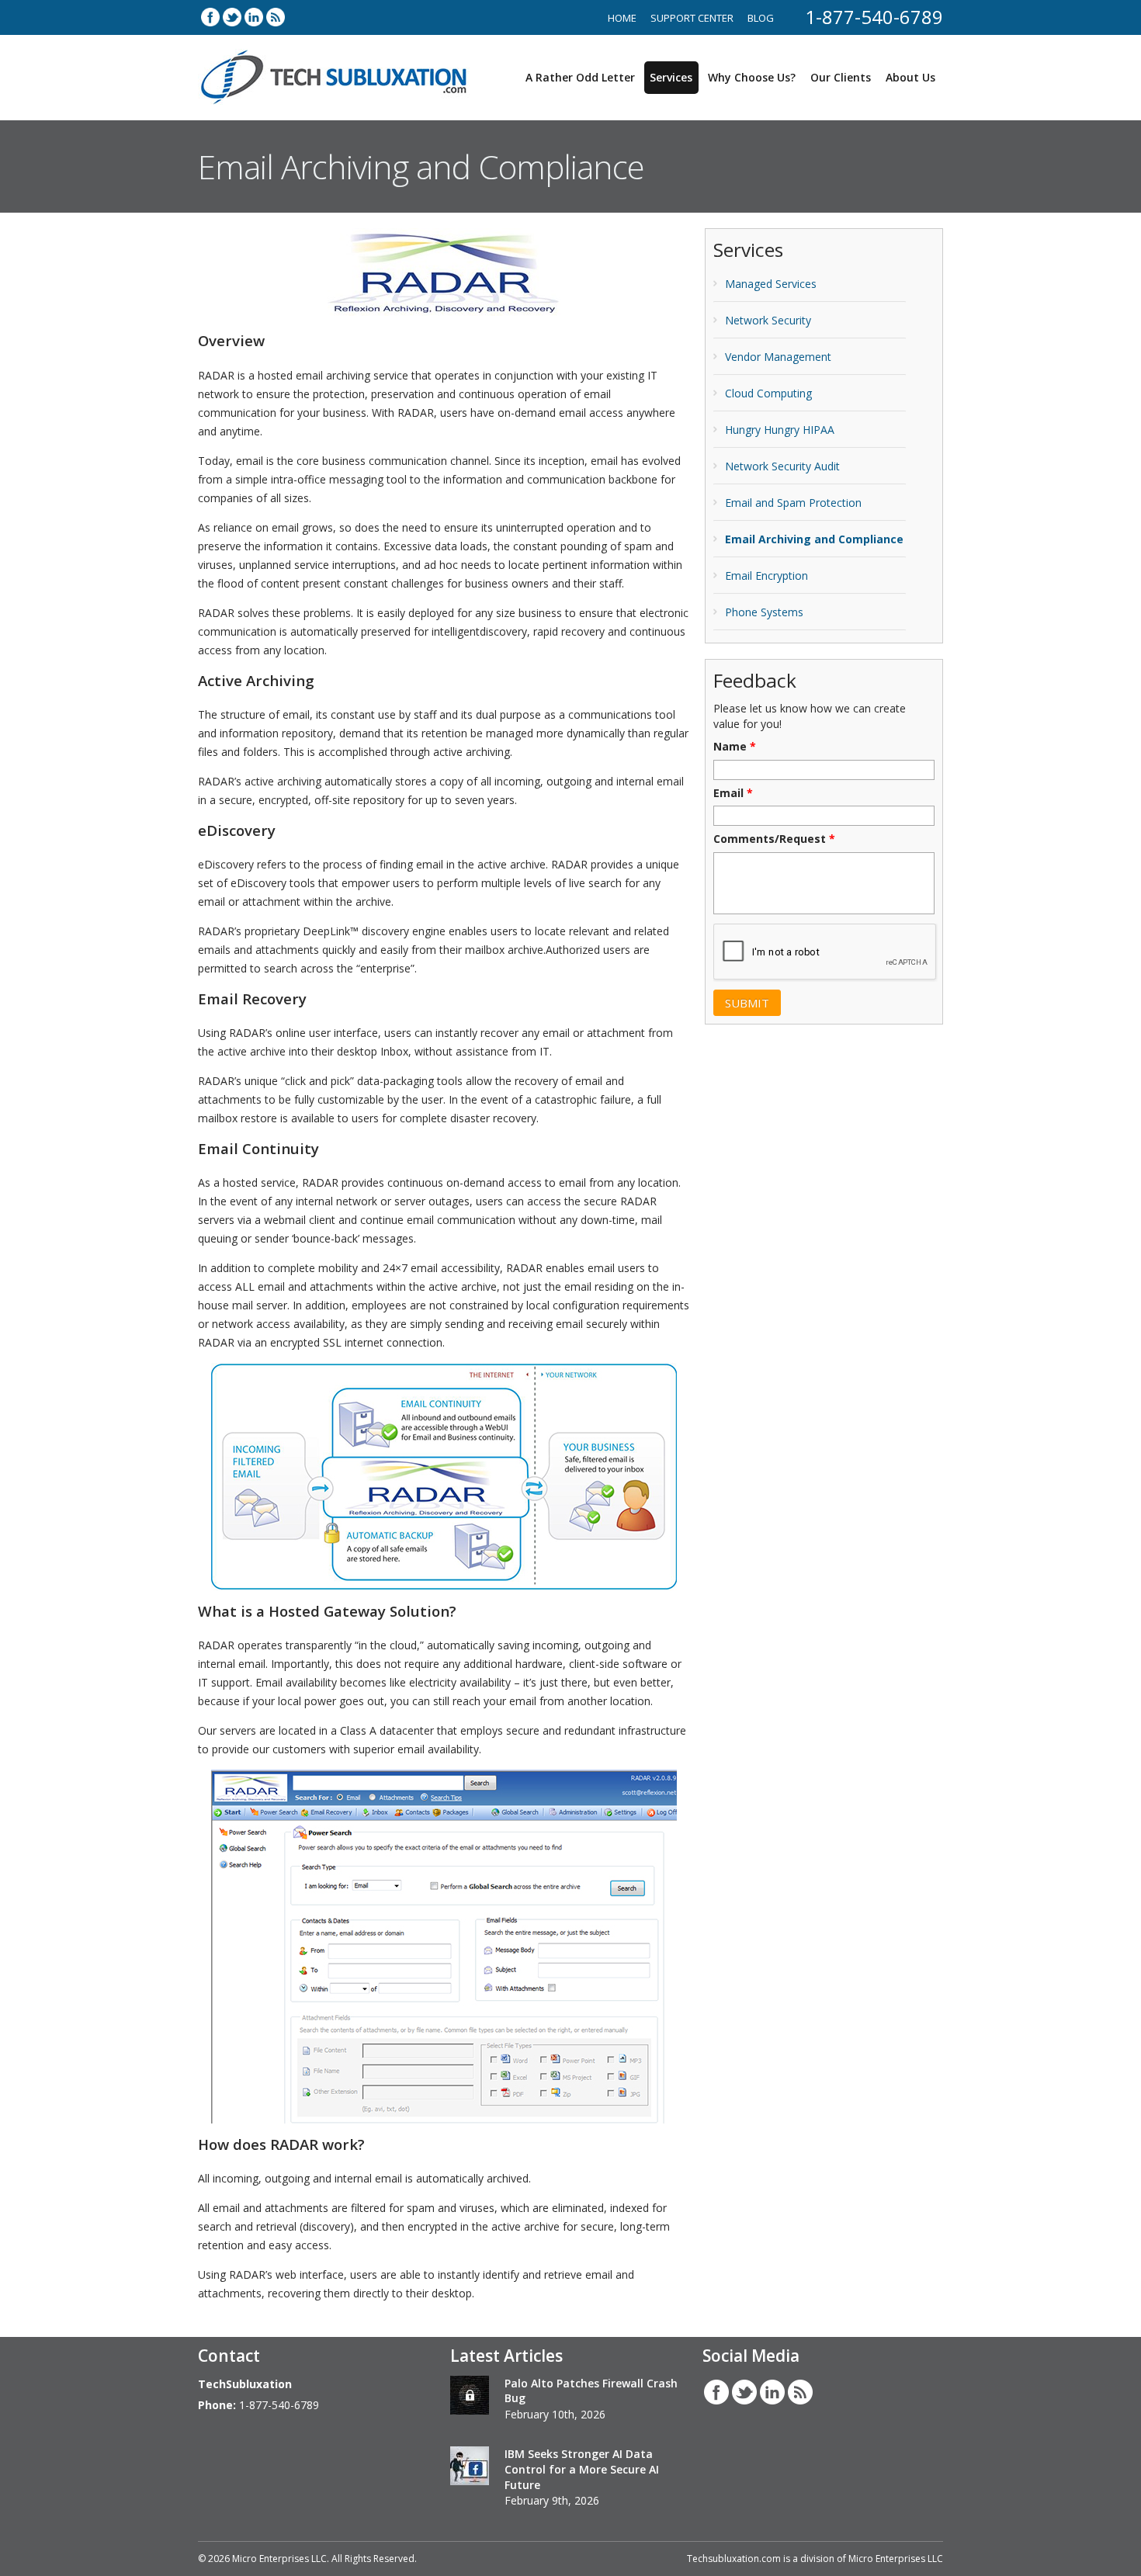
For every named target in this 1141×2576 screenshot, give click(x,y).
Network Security (768, 320)
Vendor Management (778, 357)
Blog (761, 18)
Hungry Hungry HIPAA (780, 430)
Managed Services (771, 284)
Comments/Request (774, 839)
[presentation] (825, 952)
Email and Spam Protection (793, 503)
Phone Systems (764, 612)
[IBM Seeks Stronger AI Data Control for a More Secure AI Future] (470, 2468)
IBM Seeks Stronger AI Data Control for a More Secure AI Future (582, 2469)
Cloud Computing (768, 393)
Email (733, 793)
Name (735, 747)
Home (622, 18)
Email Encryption (766, 576)
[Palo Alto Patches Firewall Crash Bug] (470, 2397)
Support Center (692, 18)
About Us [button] (910, 77)
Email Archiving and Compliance (814, 539)
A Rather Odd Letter (580, 77)
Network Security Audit (782, 466)
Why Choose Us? (752, 77)
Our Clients (841, 77)
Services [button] (671, 77)
